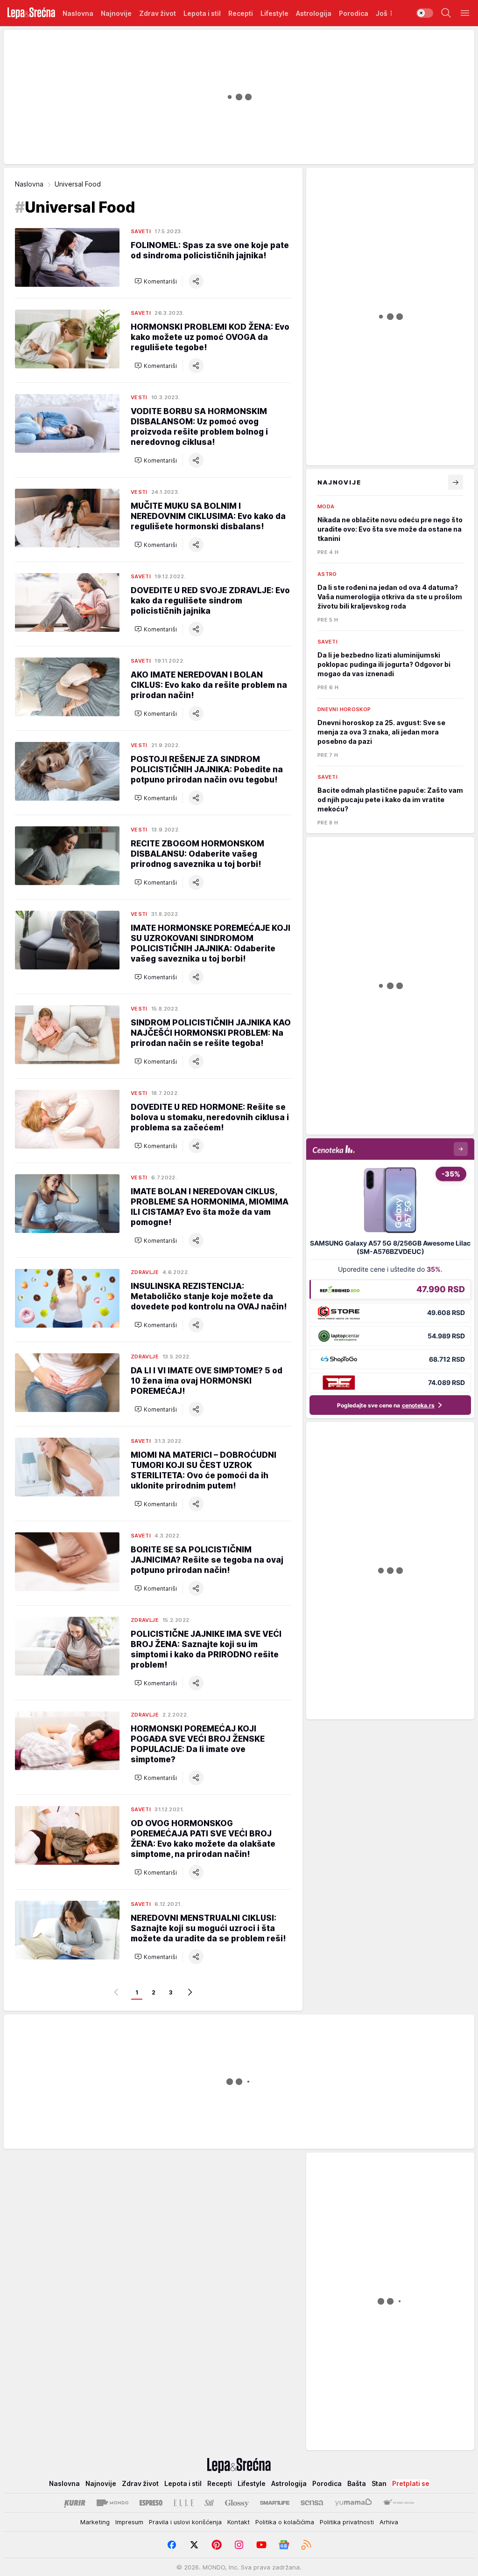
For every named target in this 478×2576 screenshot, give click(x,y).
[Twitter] (194, 2545)
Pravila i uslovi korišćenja (185, 2522)
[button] (156, 281)
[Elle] (183, 2503)
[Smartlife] (275, 2503)
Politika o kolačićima (285, 2522)
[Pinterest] (217, 2545)
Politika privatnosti (347, 2522)
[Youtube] (261, 2545)
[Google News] (284, 2545)
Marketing (95, 2522)
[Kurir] (75, 2503)
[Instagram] (239, 2545)
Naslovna (29, 184)
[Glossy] (237, 2503)
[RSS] (306, 2545)
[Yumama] (354, 2503)
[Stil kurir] (209, 2503)
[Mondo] (112, 2503)
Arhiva (389, 2522)
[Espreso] (151, 2503)
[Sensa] (312, 2503)
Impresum (129, 2522)
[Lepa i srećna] (31, 13)
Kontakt (239, 2522)
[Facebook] (172, 2545)
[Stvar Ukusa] (398, 2503)
